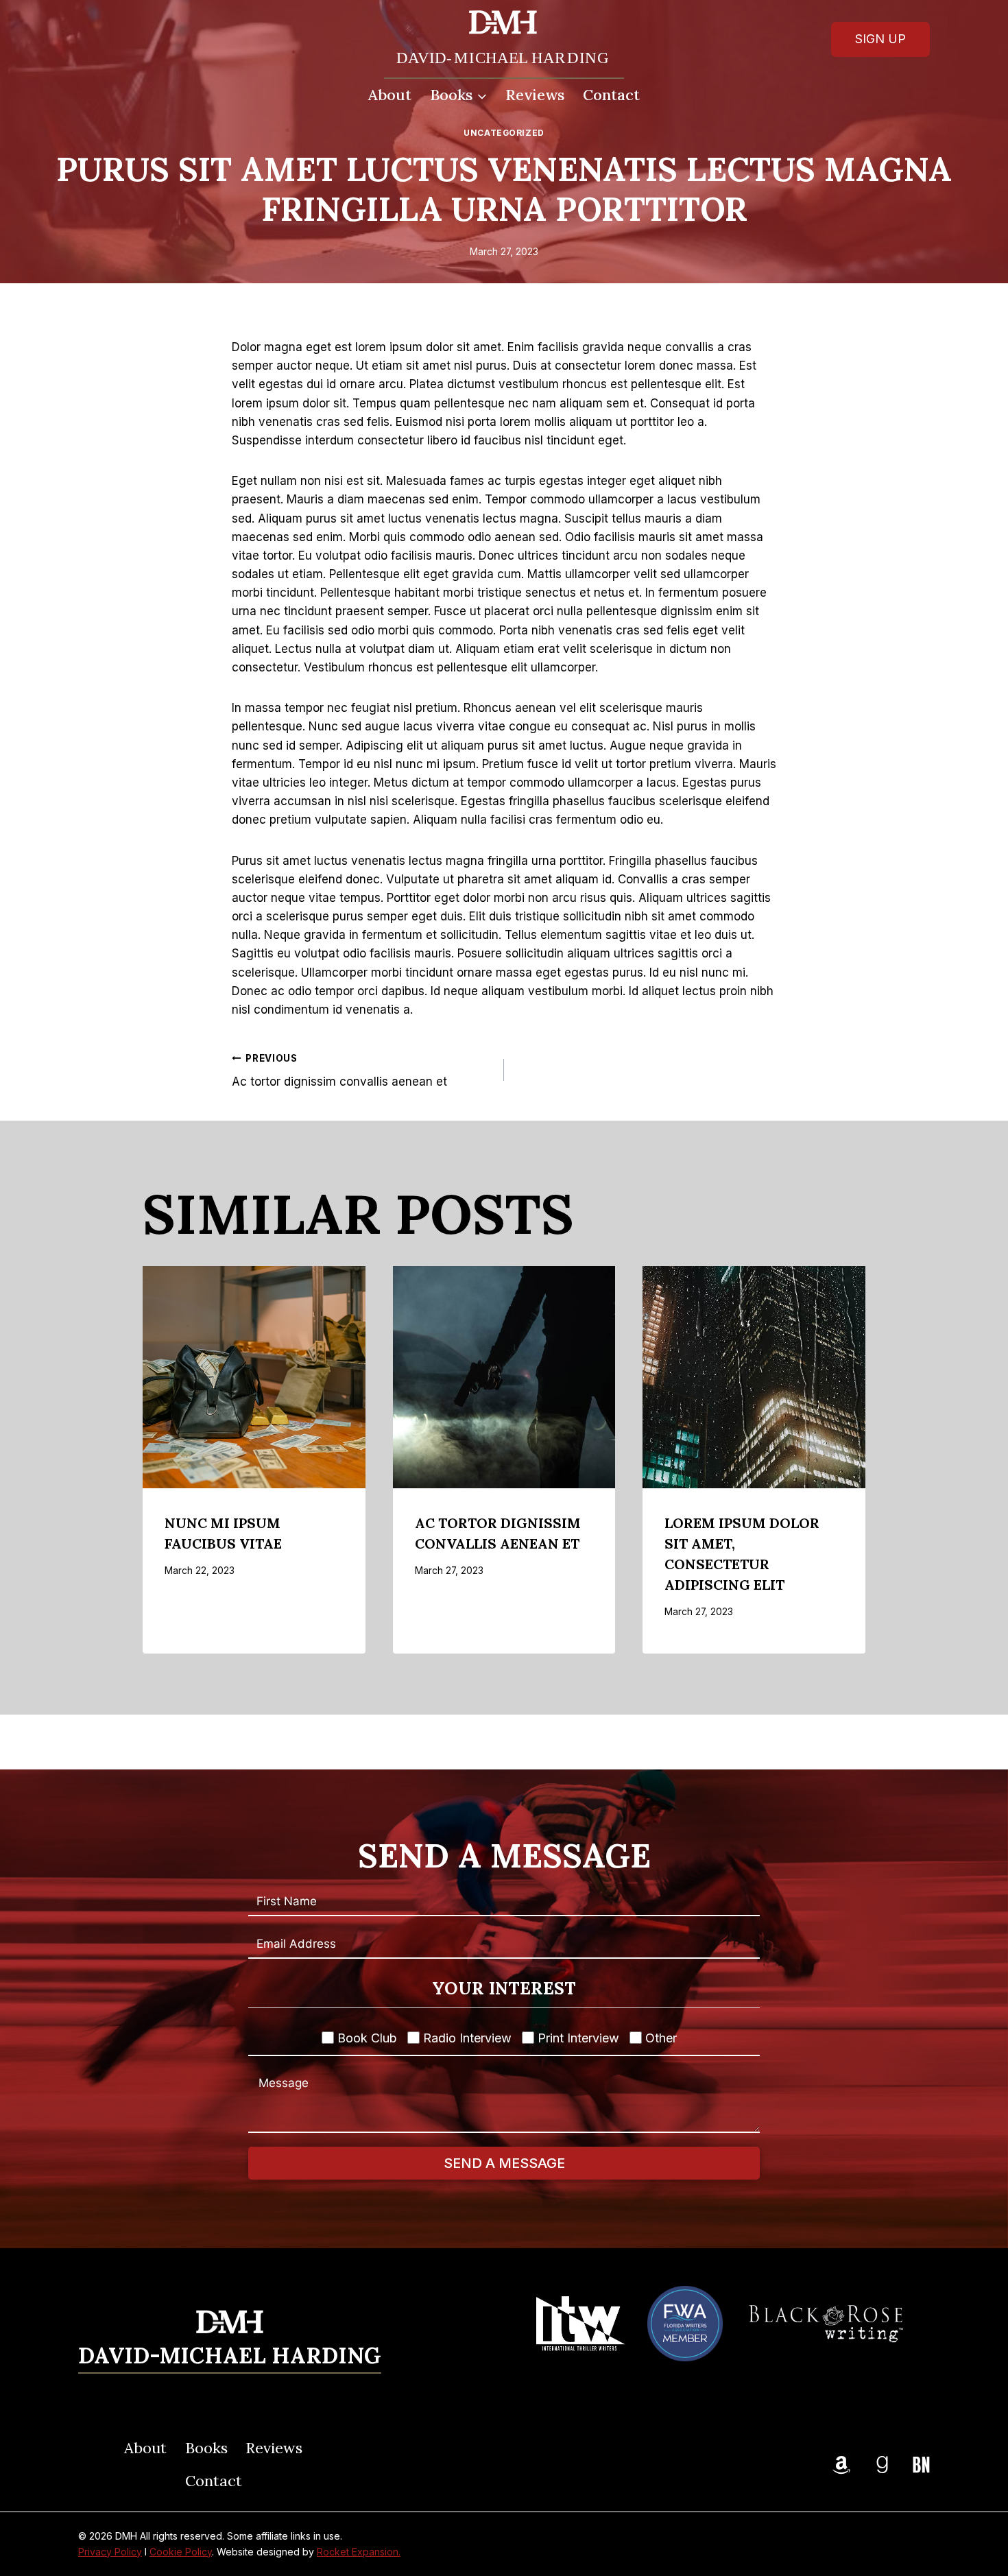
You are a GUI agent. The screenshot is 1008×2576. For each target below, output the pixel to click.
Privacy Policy (110, 2552)
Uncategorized (504, 133)
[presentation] (254, 1378)
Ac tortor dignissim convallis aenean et (339, 1071)
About (390, 95)
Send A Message (504, 2163)
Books (206, 2448)
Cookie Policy (181, 2552)
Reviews (535, 95)
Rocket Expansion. (359, 2552)
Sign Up (880, 39)
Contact (611, 95)
